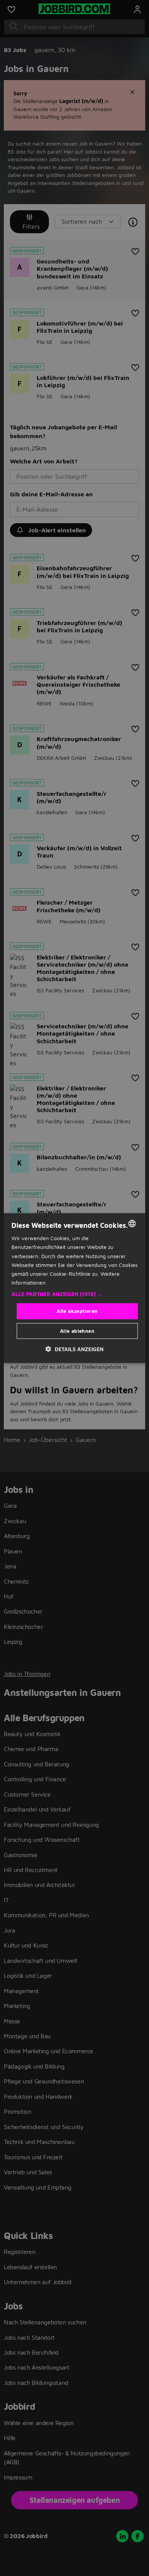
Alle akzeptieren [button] (77, 1311)
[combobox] (132, 1224)
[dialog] (75, 1288)
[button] (75, 1294)
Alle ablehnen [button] (77, 1331)
